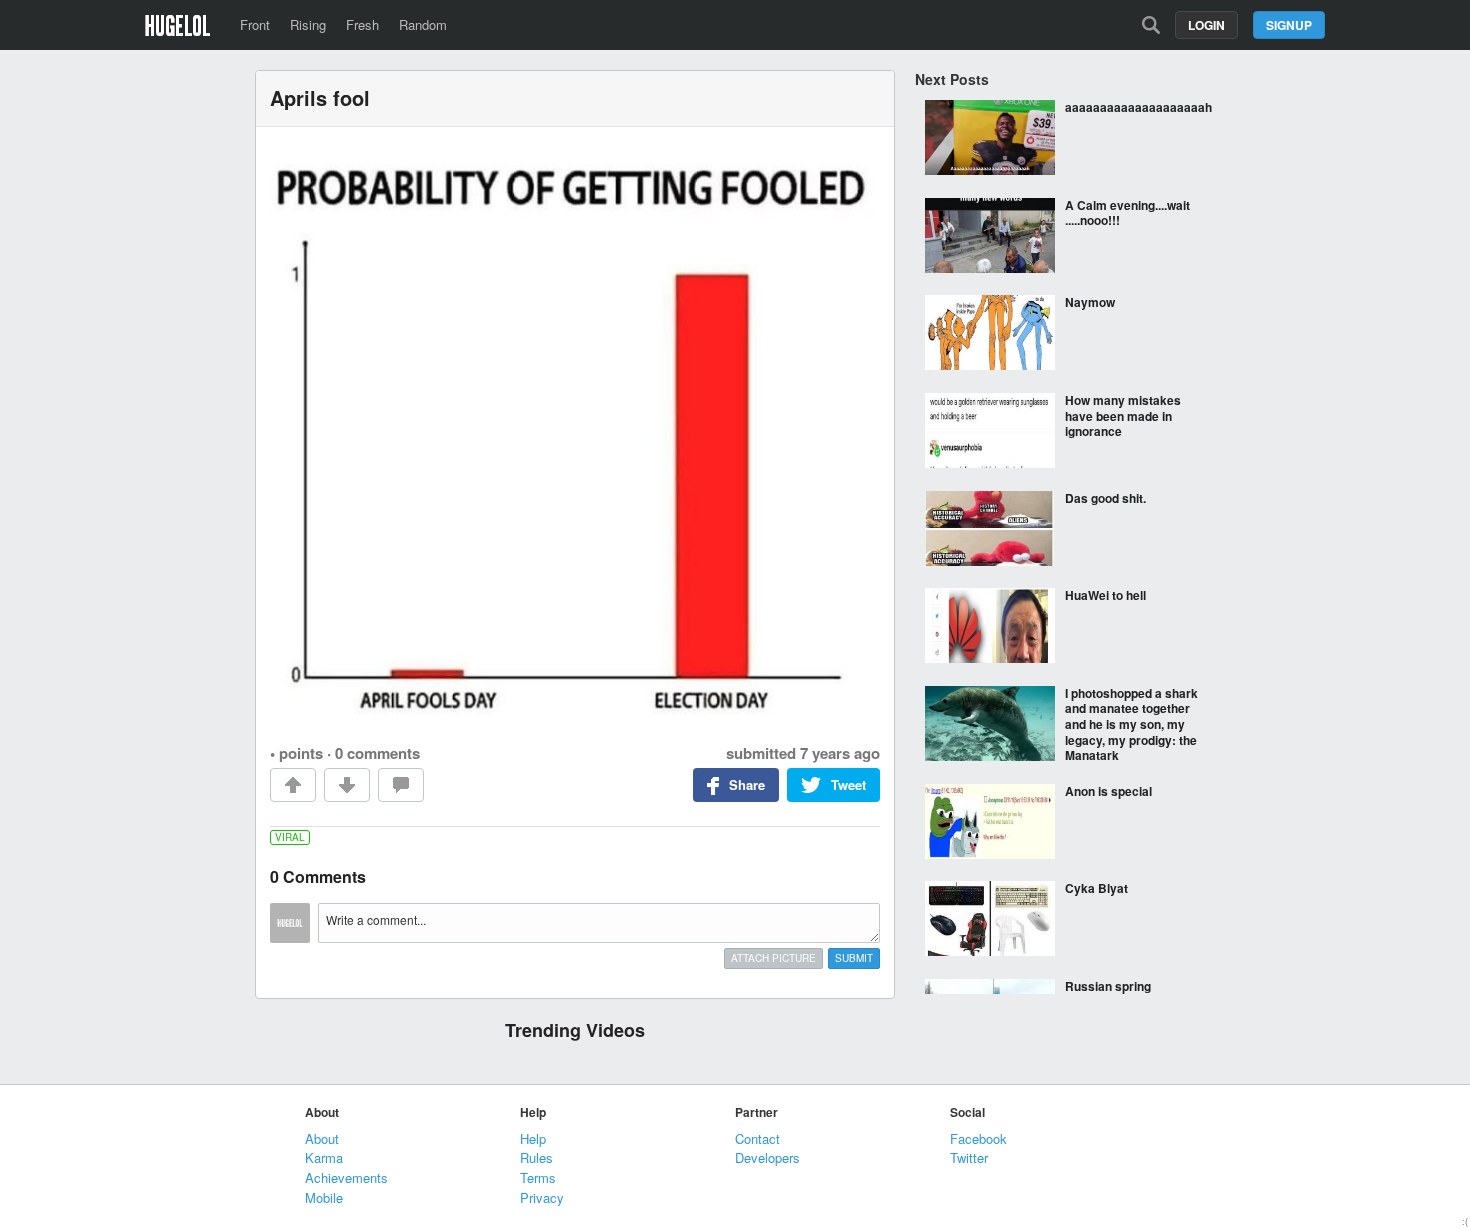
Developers (767, 1157)
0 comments (377, 753)
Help (533, 1138)
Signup (1289, 25)
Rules (536, 1157)
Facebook (978, 1138)
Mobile (324, 1197)
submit (854, 958)
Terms (538, 1177)
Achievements (346, 1177)
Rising (308, 24)
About (322, 1138)
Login (1206, 25)
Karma (324, 1157)
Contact (757, 1138)
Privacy (542, 1197)
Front (255, 24)
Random (423, 24)
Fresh (362, 24)
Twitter (969, 1157)
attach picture (773, 958)
